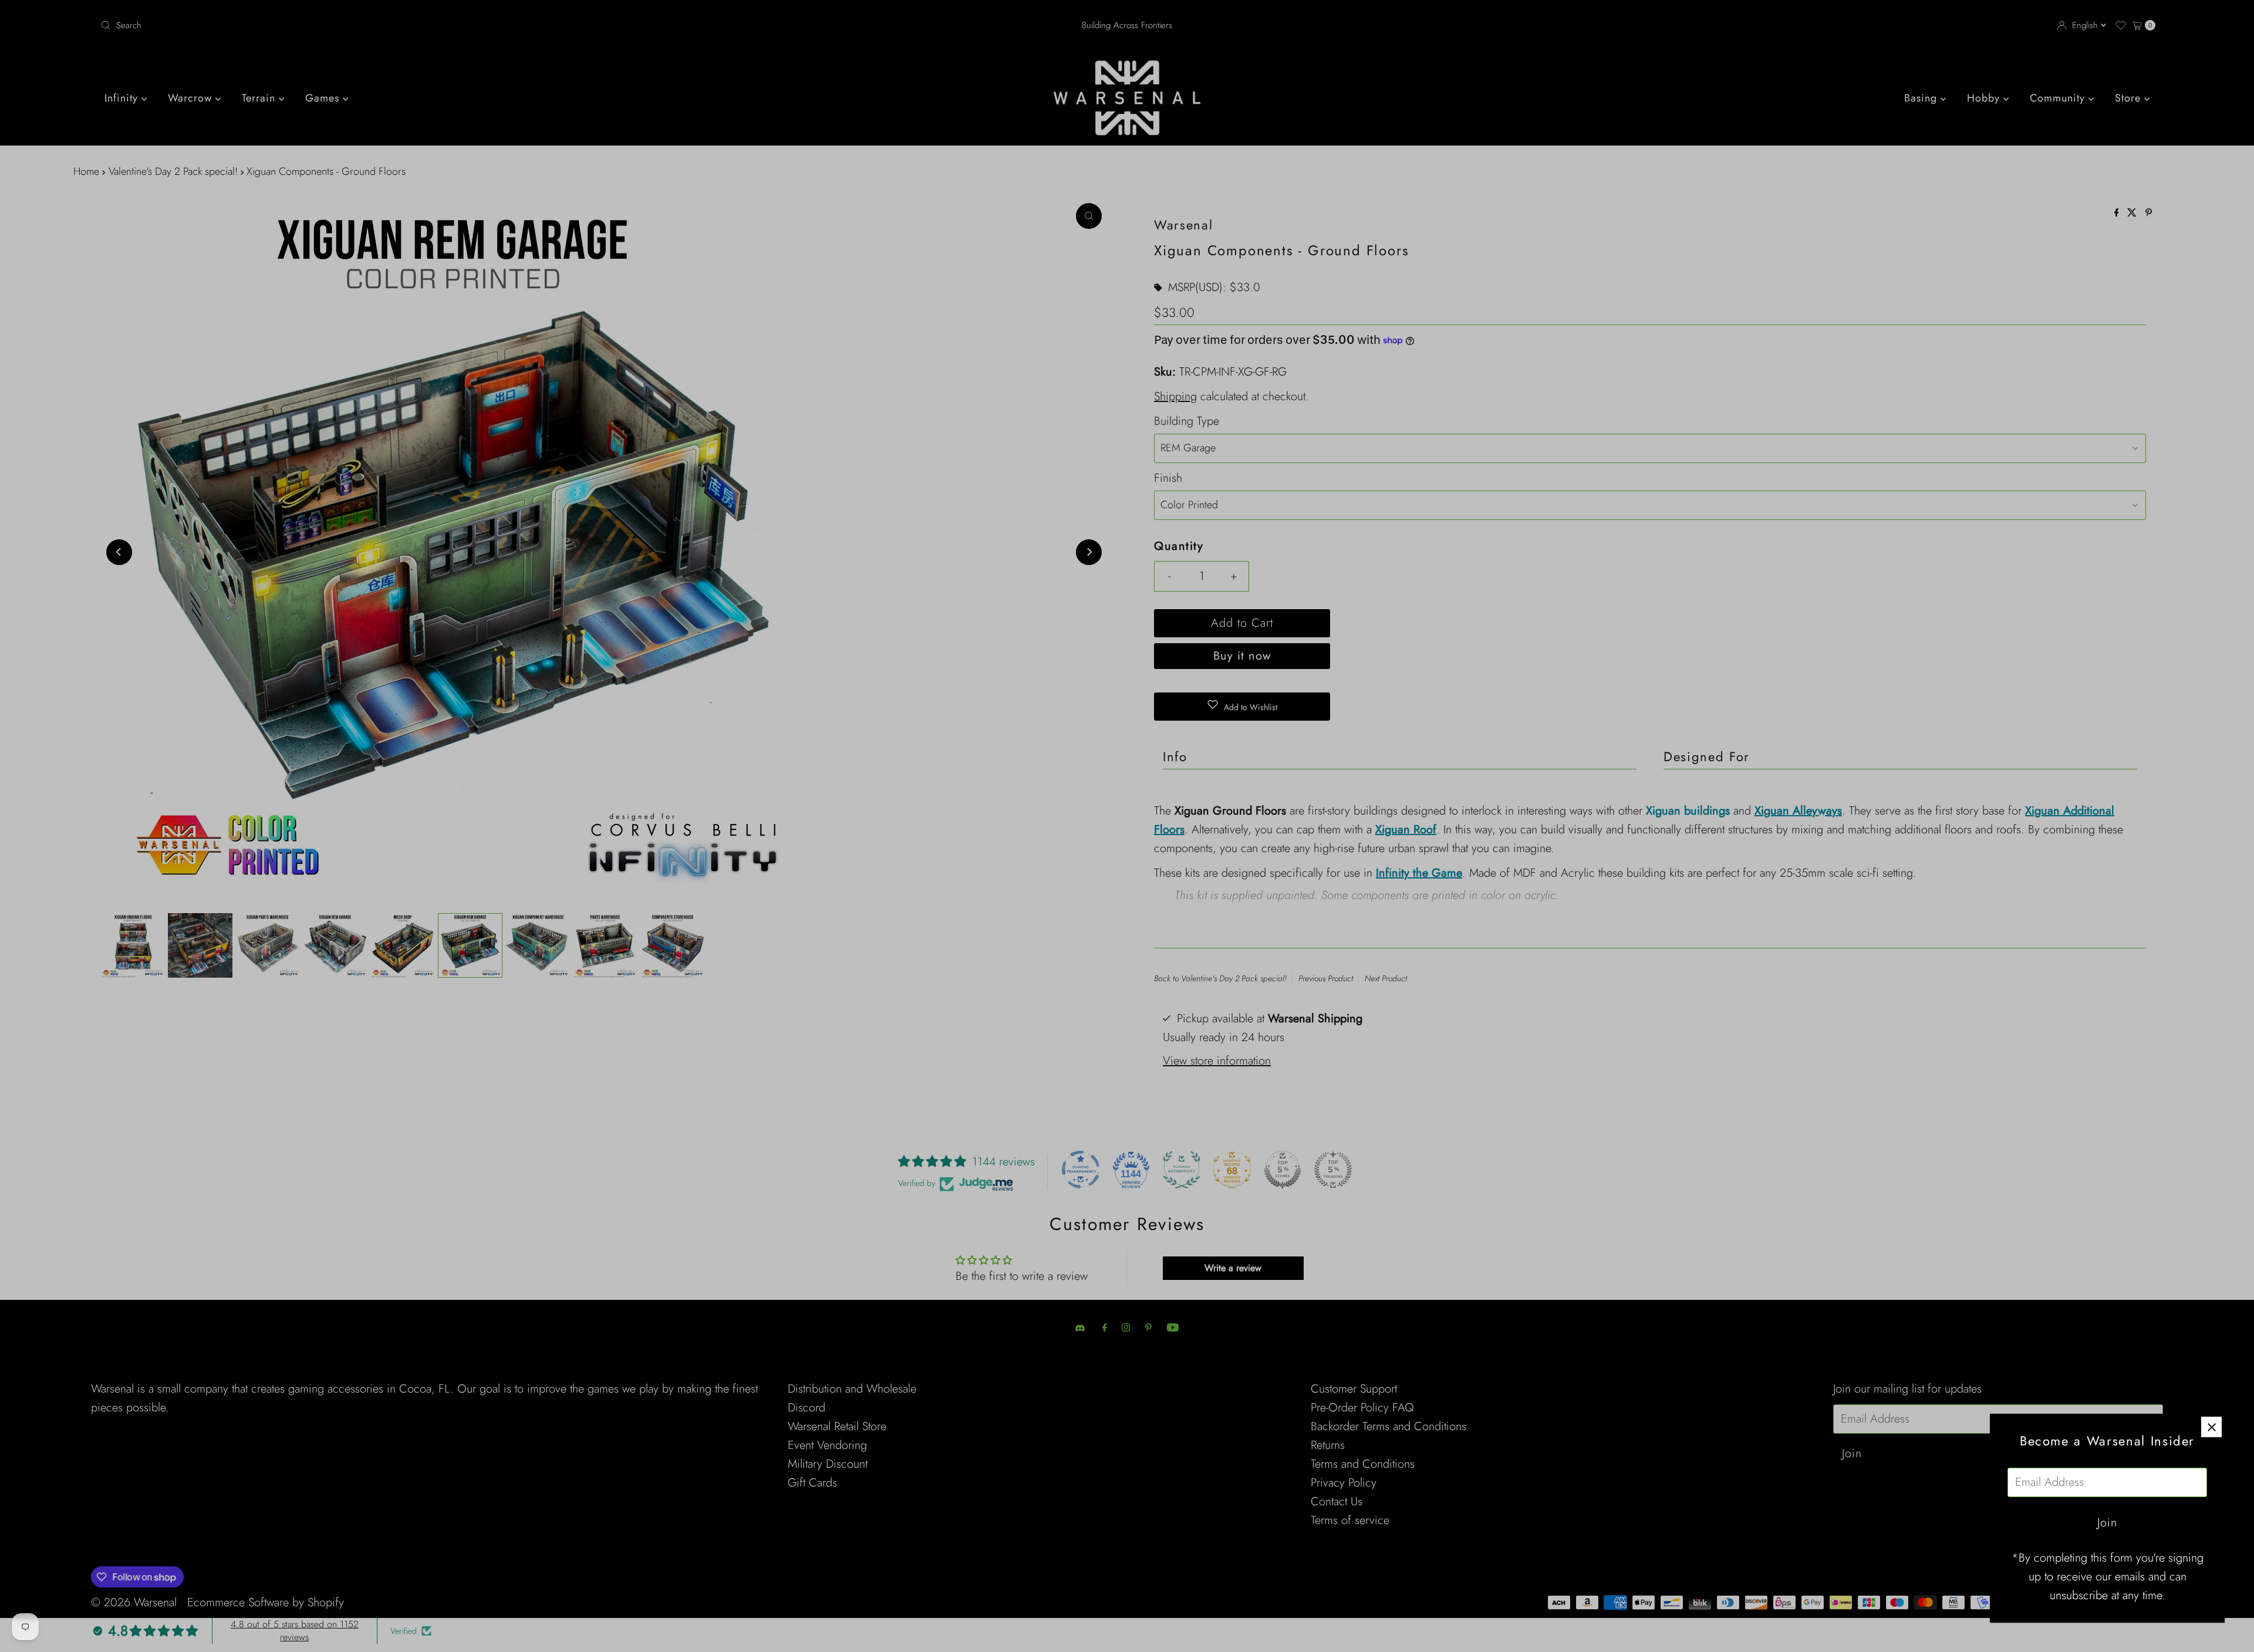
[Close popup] (2211, 1427)
